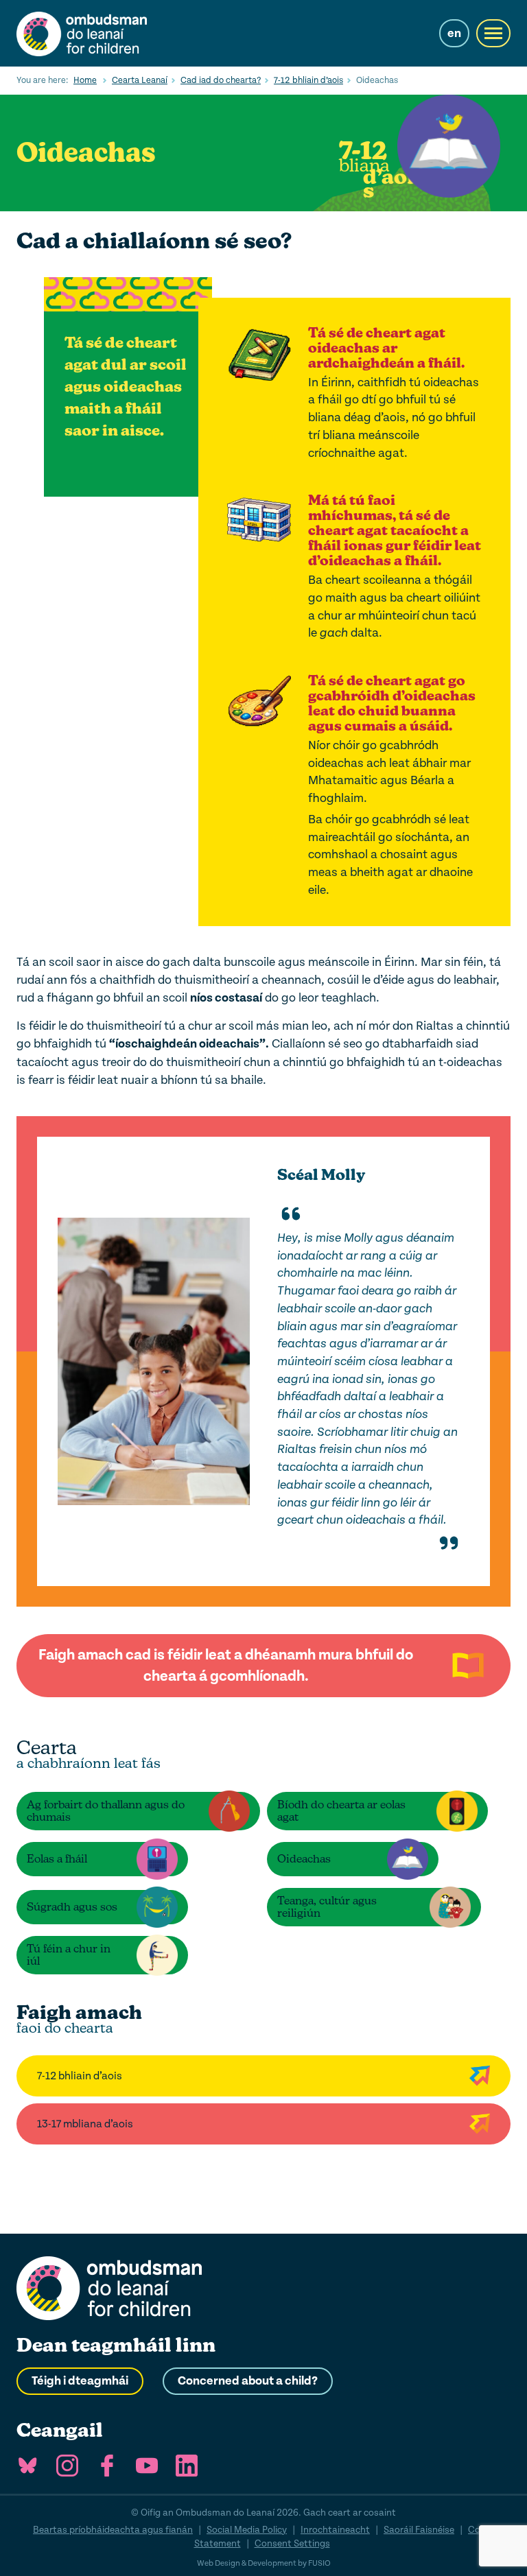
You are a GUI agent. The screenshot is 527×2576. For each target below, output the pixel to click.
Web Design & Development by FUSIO (264, 2563)
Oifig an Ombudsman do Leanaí (82, 33)
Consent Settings (292, 2543)
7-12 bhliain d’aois (308, 80)
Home (85, 80)
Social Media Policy (247, 2530)
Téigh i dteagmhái (80, 2381)
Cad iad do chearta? (221, 80)
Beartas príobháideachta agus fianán (113, 2530)
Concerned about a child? (248, 2381)
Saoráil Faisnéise (419, 2530)
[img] (291, 1214)
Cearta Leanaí (140, 80)
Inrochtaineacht (335, 2530)
